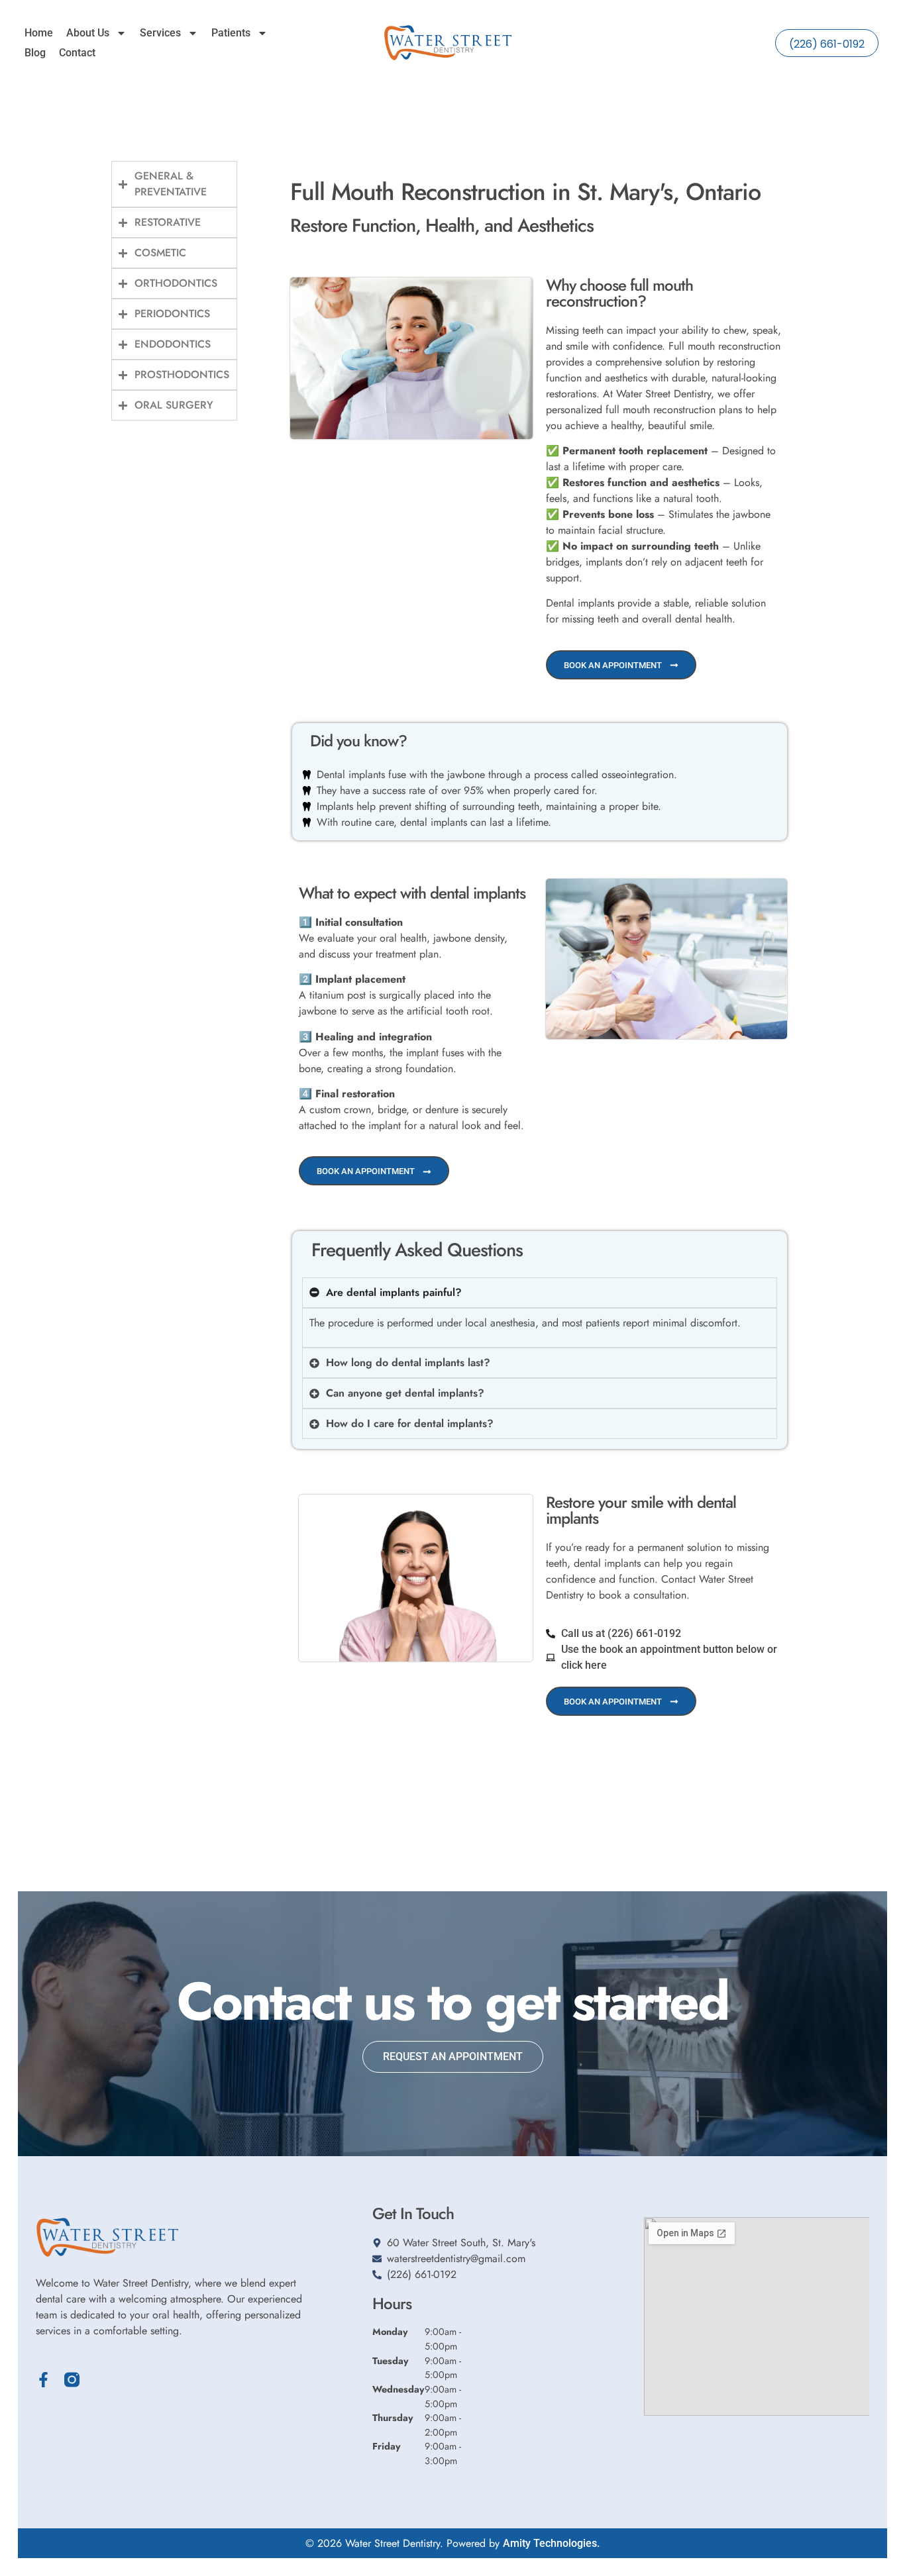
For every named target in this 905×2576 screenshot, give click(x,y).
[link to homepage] (448, 43)
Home (39, 33)
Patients (231, 33)
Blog (35, 53)
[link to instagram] (72, 2380)
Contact (77, 53)
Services (160, 33)
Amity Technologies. (551, 2543)
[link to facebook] (43, 2380)
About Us (88, 33)
